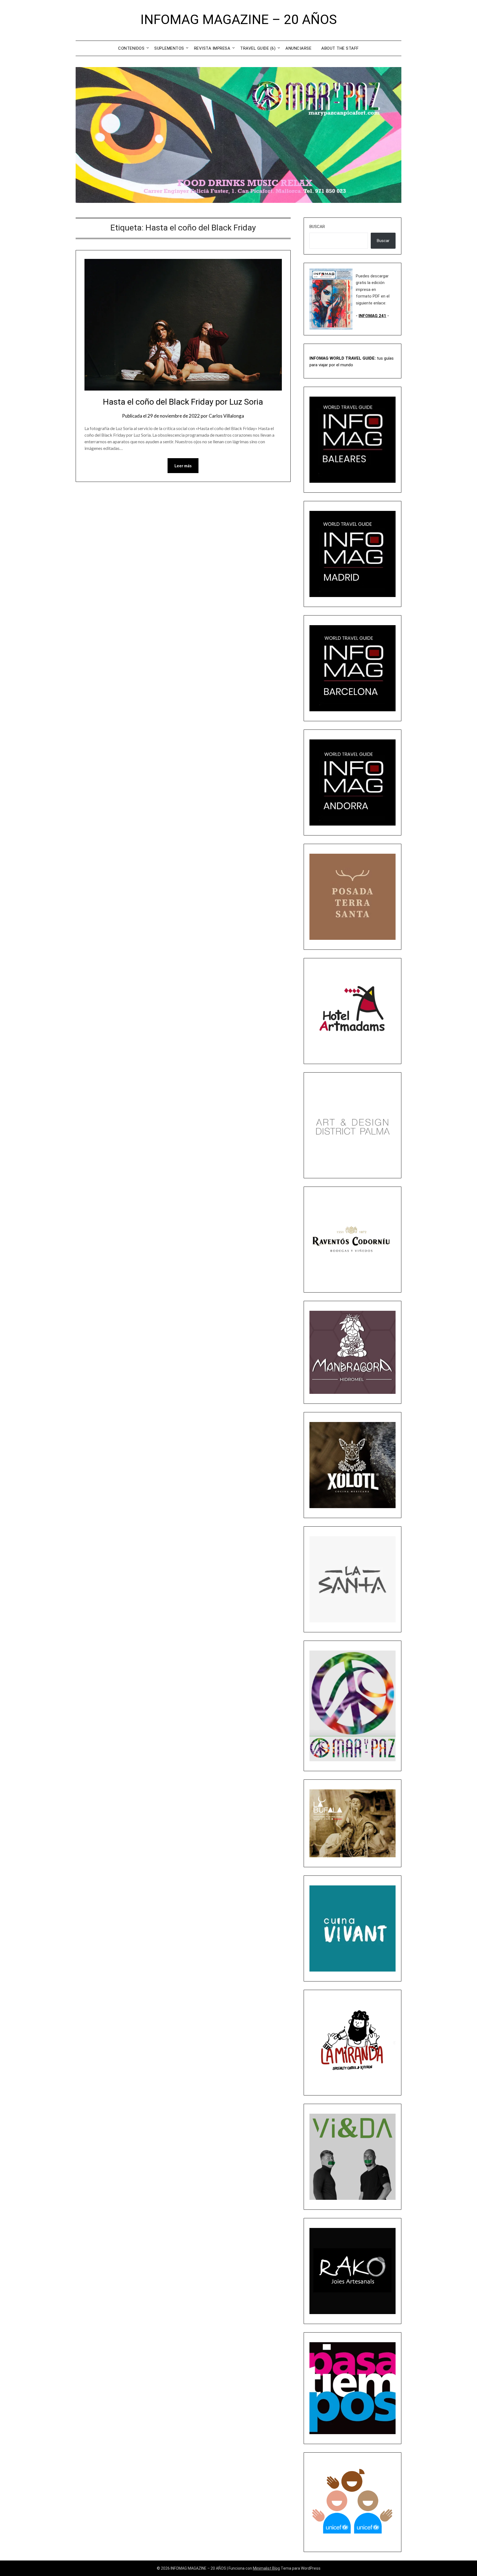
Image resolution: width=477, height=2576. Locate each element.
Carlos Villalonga (226, 416)
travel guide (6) (258, 48)
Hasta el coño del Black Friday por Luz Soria (183, 402)
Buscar (317, 227)
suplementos (169, 48)
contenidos (131, 48)
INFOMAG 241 (372, 316)
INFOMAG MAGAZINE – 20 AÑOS (239, 19)
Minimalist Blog (266, 2568)
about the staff (340, 48)
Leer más (183, 466)
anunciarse (298, 48)
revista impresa (212, 48)
